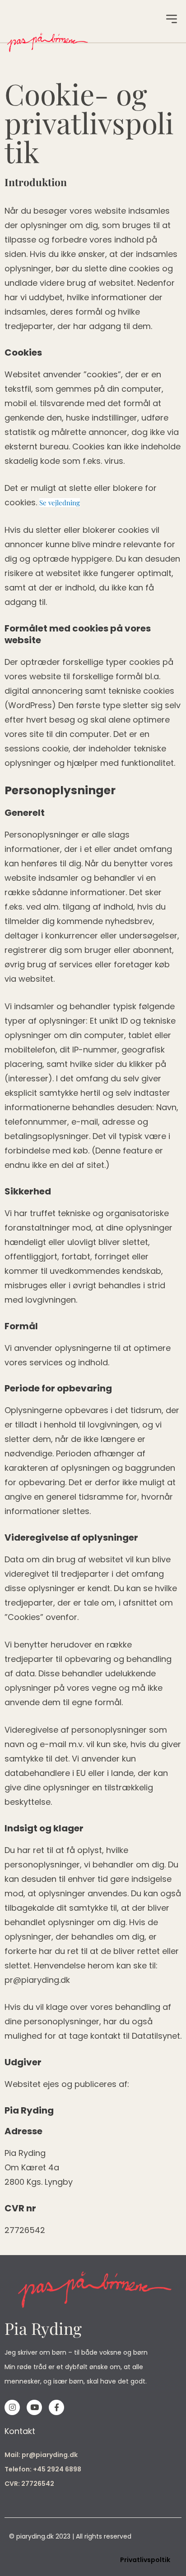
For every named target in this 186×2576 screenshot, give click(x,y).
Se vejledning (60, 503)
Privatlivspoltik (145, 2560)
